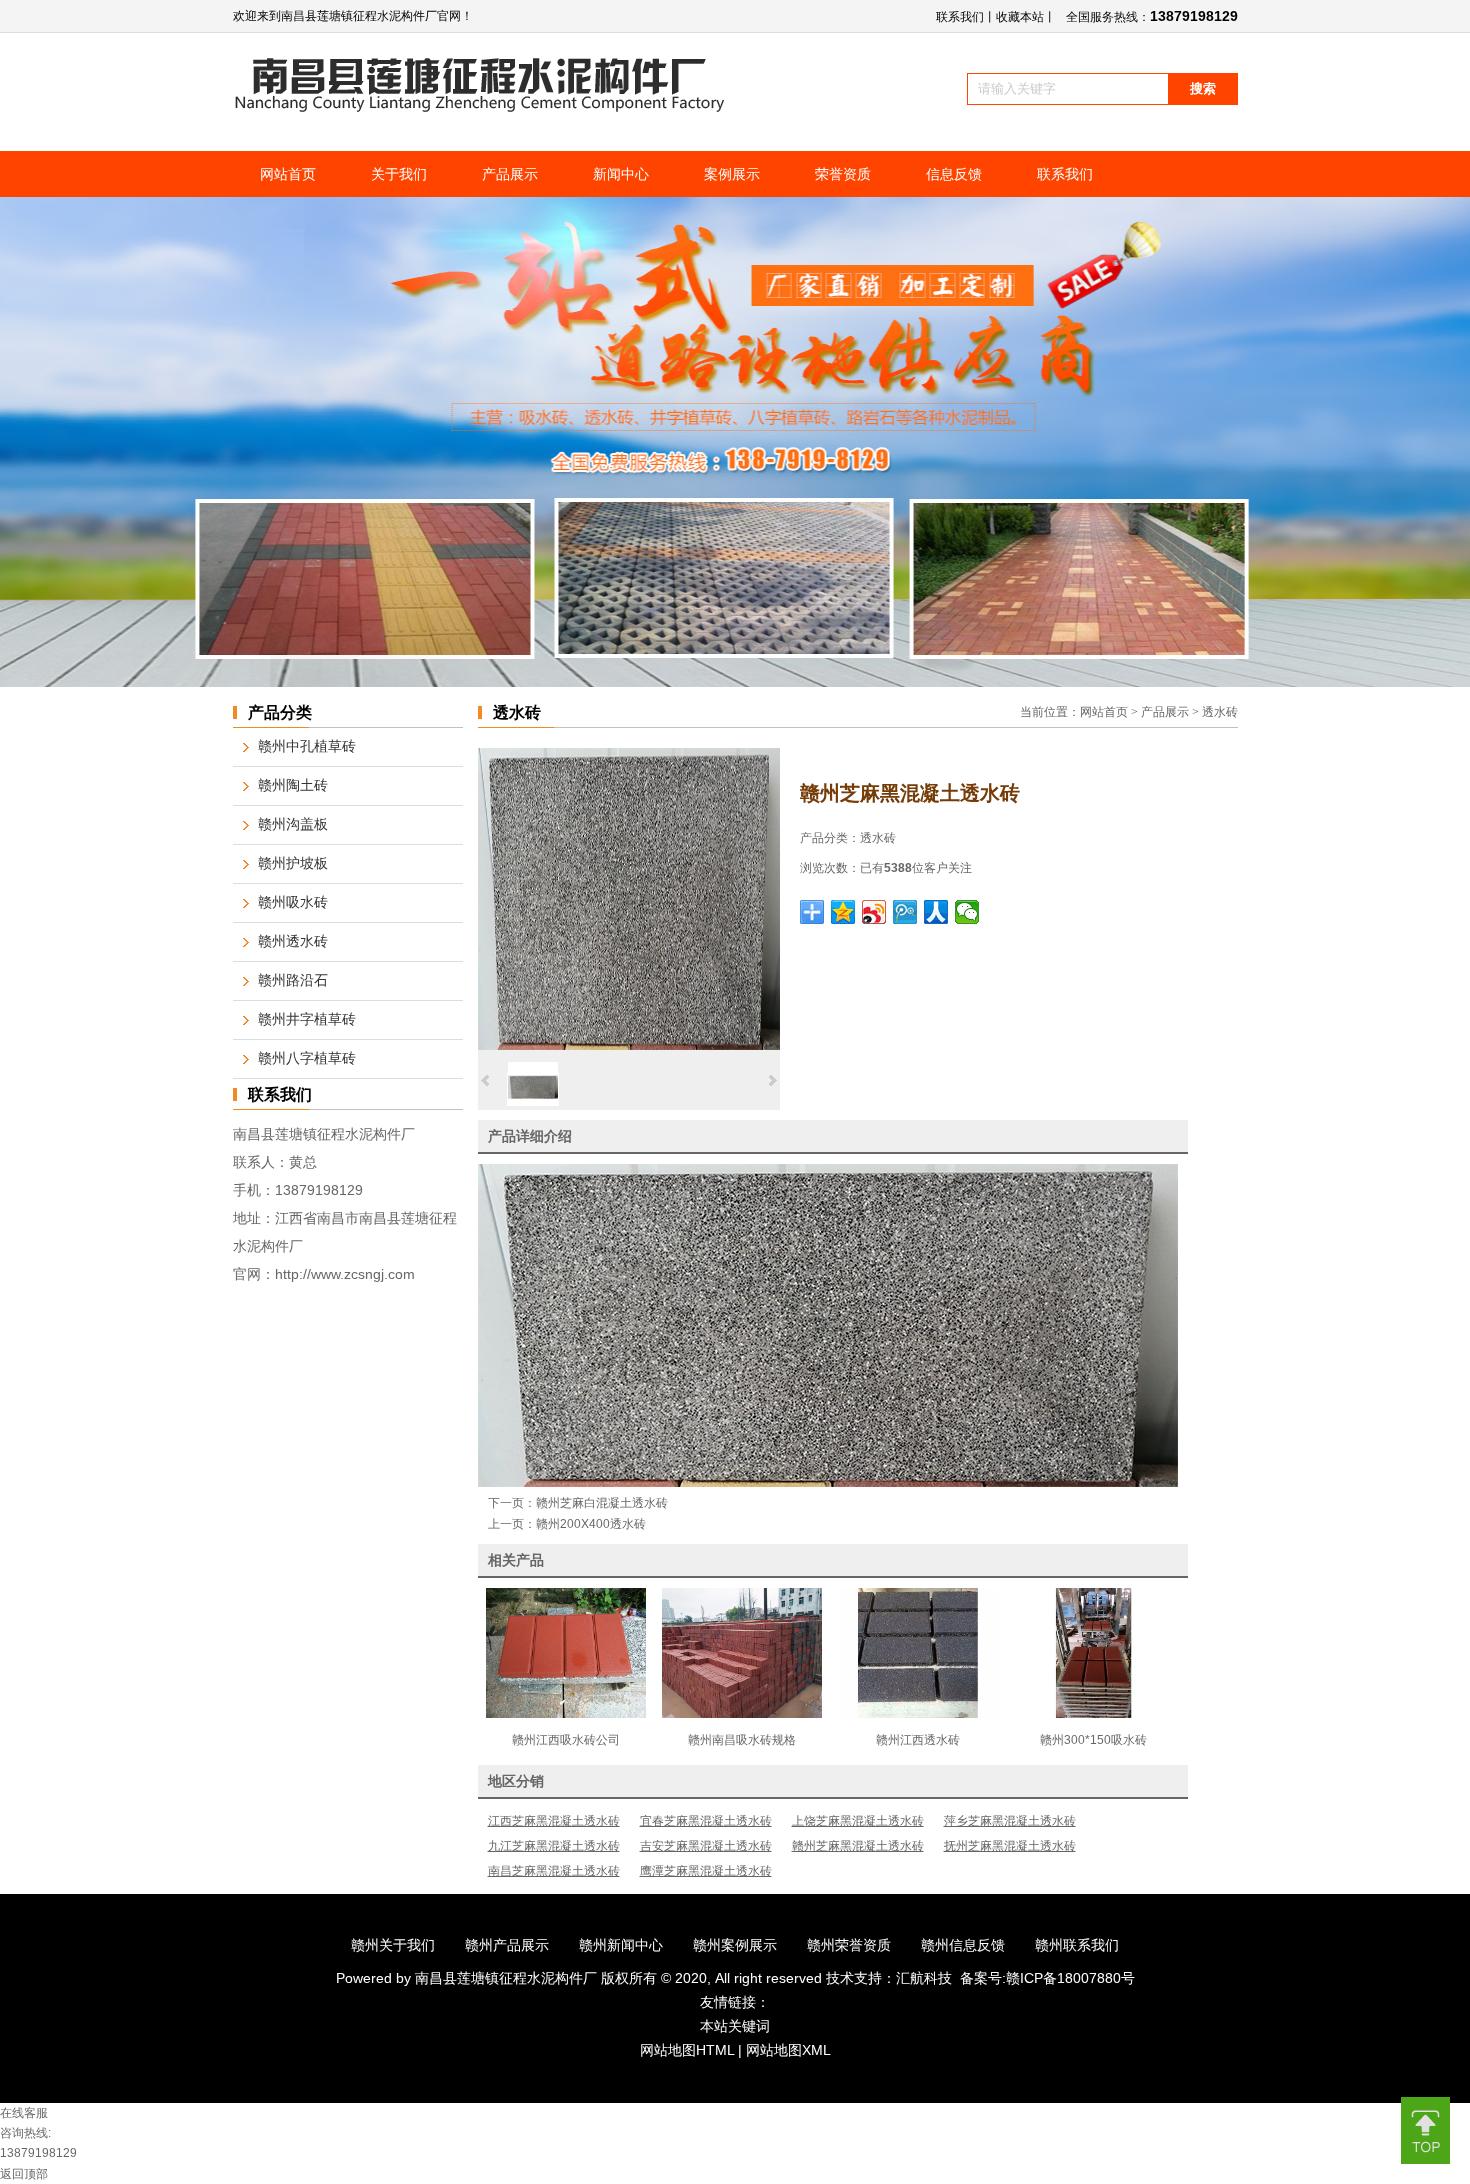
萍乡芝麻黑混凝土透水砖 (1010, 1821)
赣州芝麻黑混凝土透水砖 (858, 1846)
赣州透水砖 (293, 941)
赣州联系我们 (1077, 1945)
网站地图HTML (687, 2050)
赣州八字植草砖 (307, 1058)
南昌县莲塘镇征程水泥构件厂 (508, 1978)
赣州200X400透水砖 (591, 1524)
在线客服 (24, 2113)
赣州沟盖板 (293, 824)
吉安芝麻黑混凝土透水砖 (706, 1846)
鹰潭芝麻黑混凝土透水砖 (706, 1871)
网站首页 (1104, 712)
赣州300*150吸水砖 (1093, 1740)
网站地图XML (788, 2050)
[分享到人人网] (936, 912)
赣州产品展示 (507, 1945)
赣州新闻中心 (621, 1945)
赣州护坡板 (293, 863)
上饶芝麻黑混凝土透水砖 (858, 1821)
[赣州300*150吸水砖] (1094, 1714)
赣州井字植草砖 (307, 1019)
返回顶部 (24, 2174)
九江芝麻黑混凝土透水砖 (554, 1846)
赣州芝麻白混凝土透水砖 (602, 1503)
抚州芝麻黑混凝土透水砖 (1010, 1846)
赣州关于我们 (393, 1945)
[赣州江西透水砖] (918, 1714)
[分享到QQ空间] (843, 912)
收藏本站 (1020, 17)
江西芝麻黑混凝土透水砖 (554, 1821)
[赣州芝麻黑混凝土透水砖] (629, 1046)
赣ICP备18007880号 (1070, 1978)
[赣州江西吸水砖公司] (566, 1714)
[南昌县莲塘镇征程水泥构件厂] (480, 108)
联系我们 (960, 17)
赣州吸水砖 (293, 902)
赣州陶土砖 (293, 785)
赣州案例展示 (735, 1945)
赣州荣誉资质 (849, 1945)
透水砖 (1220, 712)
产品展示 (1165, 712)
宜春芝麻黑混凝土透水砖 (706, 1821)
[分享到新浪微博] (874, 912)
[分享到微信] (967, 912)
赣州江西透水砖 (918, 1740)
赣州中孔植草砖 (307, 746)
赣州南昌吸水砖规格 (742, 1740)
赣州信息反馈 (963, 1945)
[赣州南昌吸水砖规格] (742, 1714)
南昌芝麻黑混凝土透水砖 (554, 1871)
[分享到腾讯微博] (905, 912)
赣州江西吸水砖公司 (566, 1740)
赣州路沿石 (293, 980)
